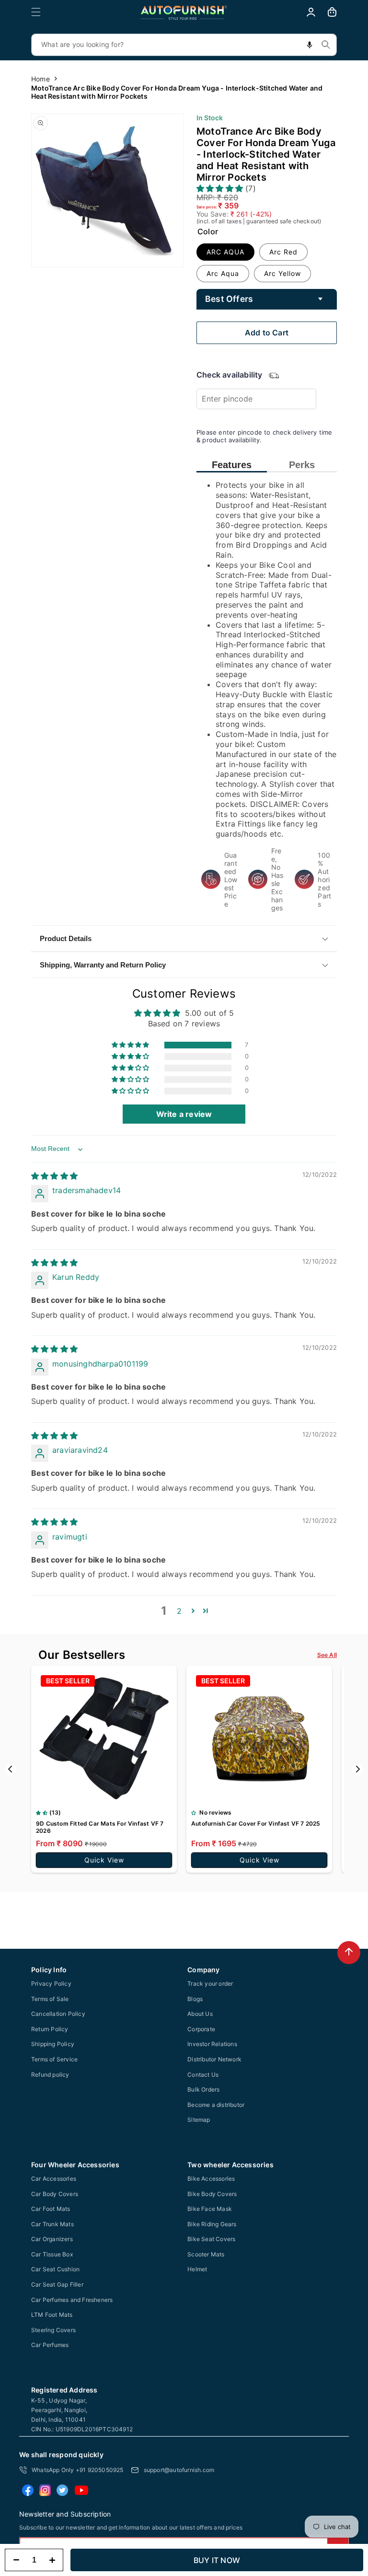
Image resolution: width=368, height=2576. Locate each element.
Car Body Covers (55, 2194)
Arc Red (283, 252)
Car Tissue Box (52, 2254)
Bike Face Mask (210, 2209)
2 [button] (179, 1611)
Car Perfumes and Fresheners (72, 2300)
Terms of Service (54, 2059)
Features (232, 465)
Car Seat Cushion (55, 2269)
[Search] (326, 45)
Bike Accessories (211, 2179)
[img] (54, 1176)
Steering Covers (53, 2330)
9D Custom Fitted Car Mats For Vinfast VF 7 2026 (100, 1827)
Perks (302, 465)
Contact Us (203, 2075)
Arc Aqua (223, 273)
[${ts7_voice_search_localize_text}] (310, 45)
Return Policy (50, 2029)
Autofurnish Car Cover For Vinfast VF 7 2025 (256, 1823)
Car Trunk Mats (52, 2224)
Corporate (201, 2029)
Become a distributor (216, 2105)
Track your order (210, 1984)
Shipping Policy (53, 2044)
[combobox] (184, 45)
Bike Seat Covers (211, 2239)
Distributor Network (214, 2059)
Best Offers (229, 299)
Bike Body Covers (212, 2194)
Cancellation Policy (58, 2014)
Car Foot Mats (51, 2209)
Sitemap (199, 2120)
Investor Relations (212, 2044)
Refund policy (50, 2075)
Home (40, 79)
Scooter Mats (206, 2254)
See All (327, 1655)
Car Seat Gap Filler (57, 2284)
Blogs (195, 1999)
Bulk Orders (203, 2089)
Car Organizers (52, 2239)
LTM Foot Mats (52, 2315)
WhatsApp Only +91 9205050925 (78, 2470)
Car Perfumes (50, 2345)
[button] (36, 12)
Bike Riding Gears (212, 2224)
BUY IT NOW (217, 2560)
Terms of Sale (50, 1999)
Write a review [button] (184, 1114)
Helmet (197, 2269)
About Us (200, 2014)
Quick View (104, 1860)
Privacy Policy (51, 1984)
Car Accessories (54, 2179)
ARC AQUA (225, 252)
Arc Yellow (282, 273)
